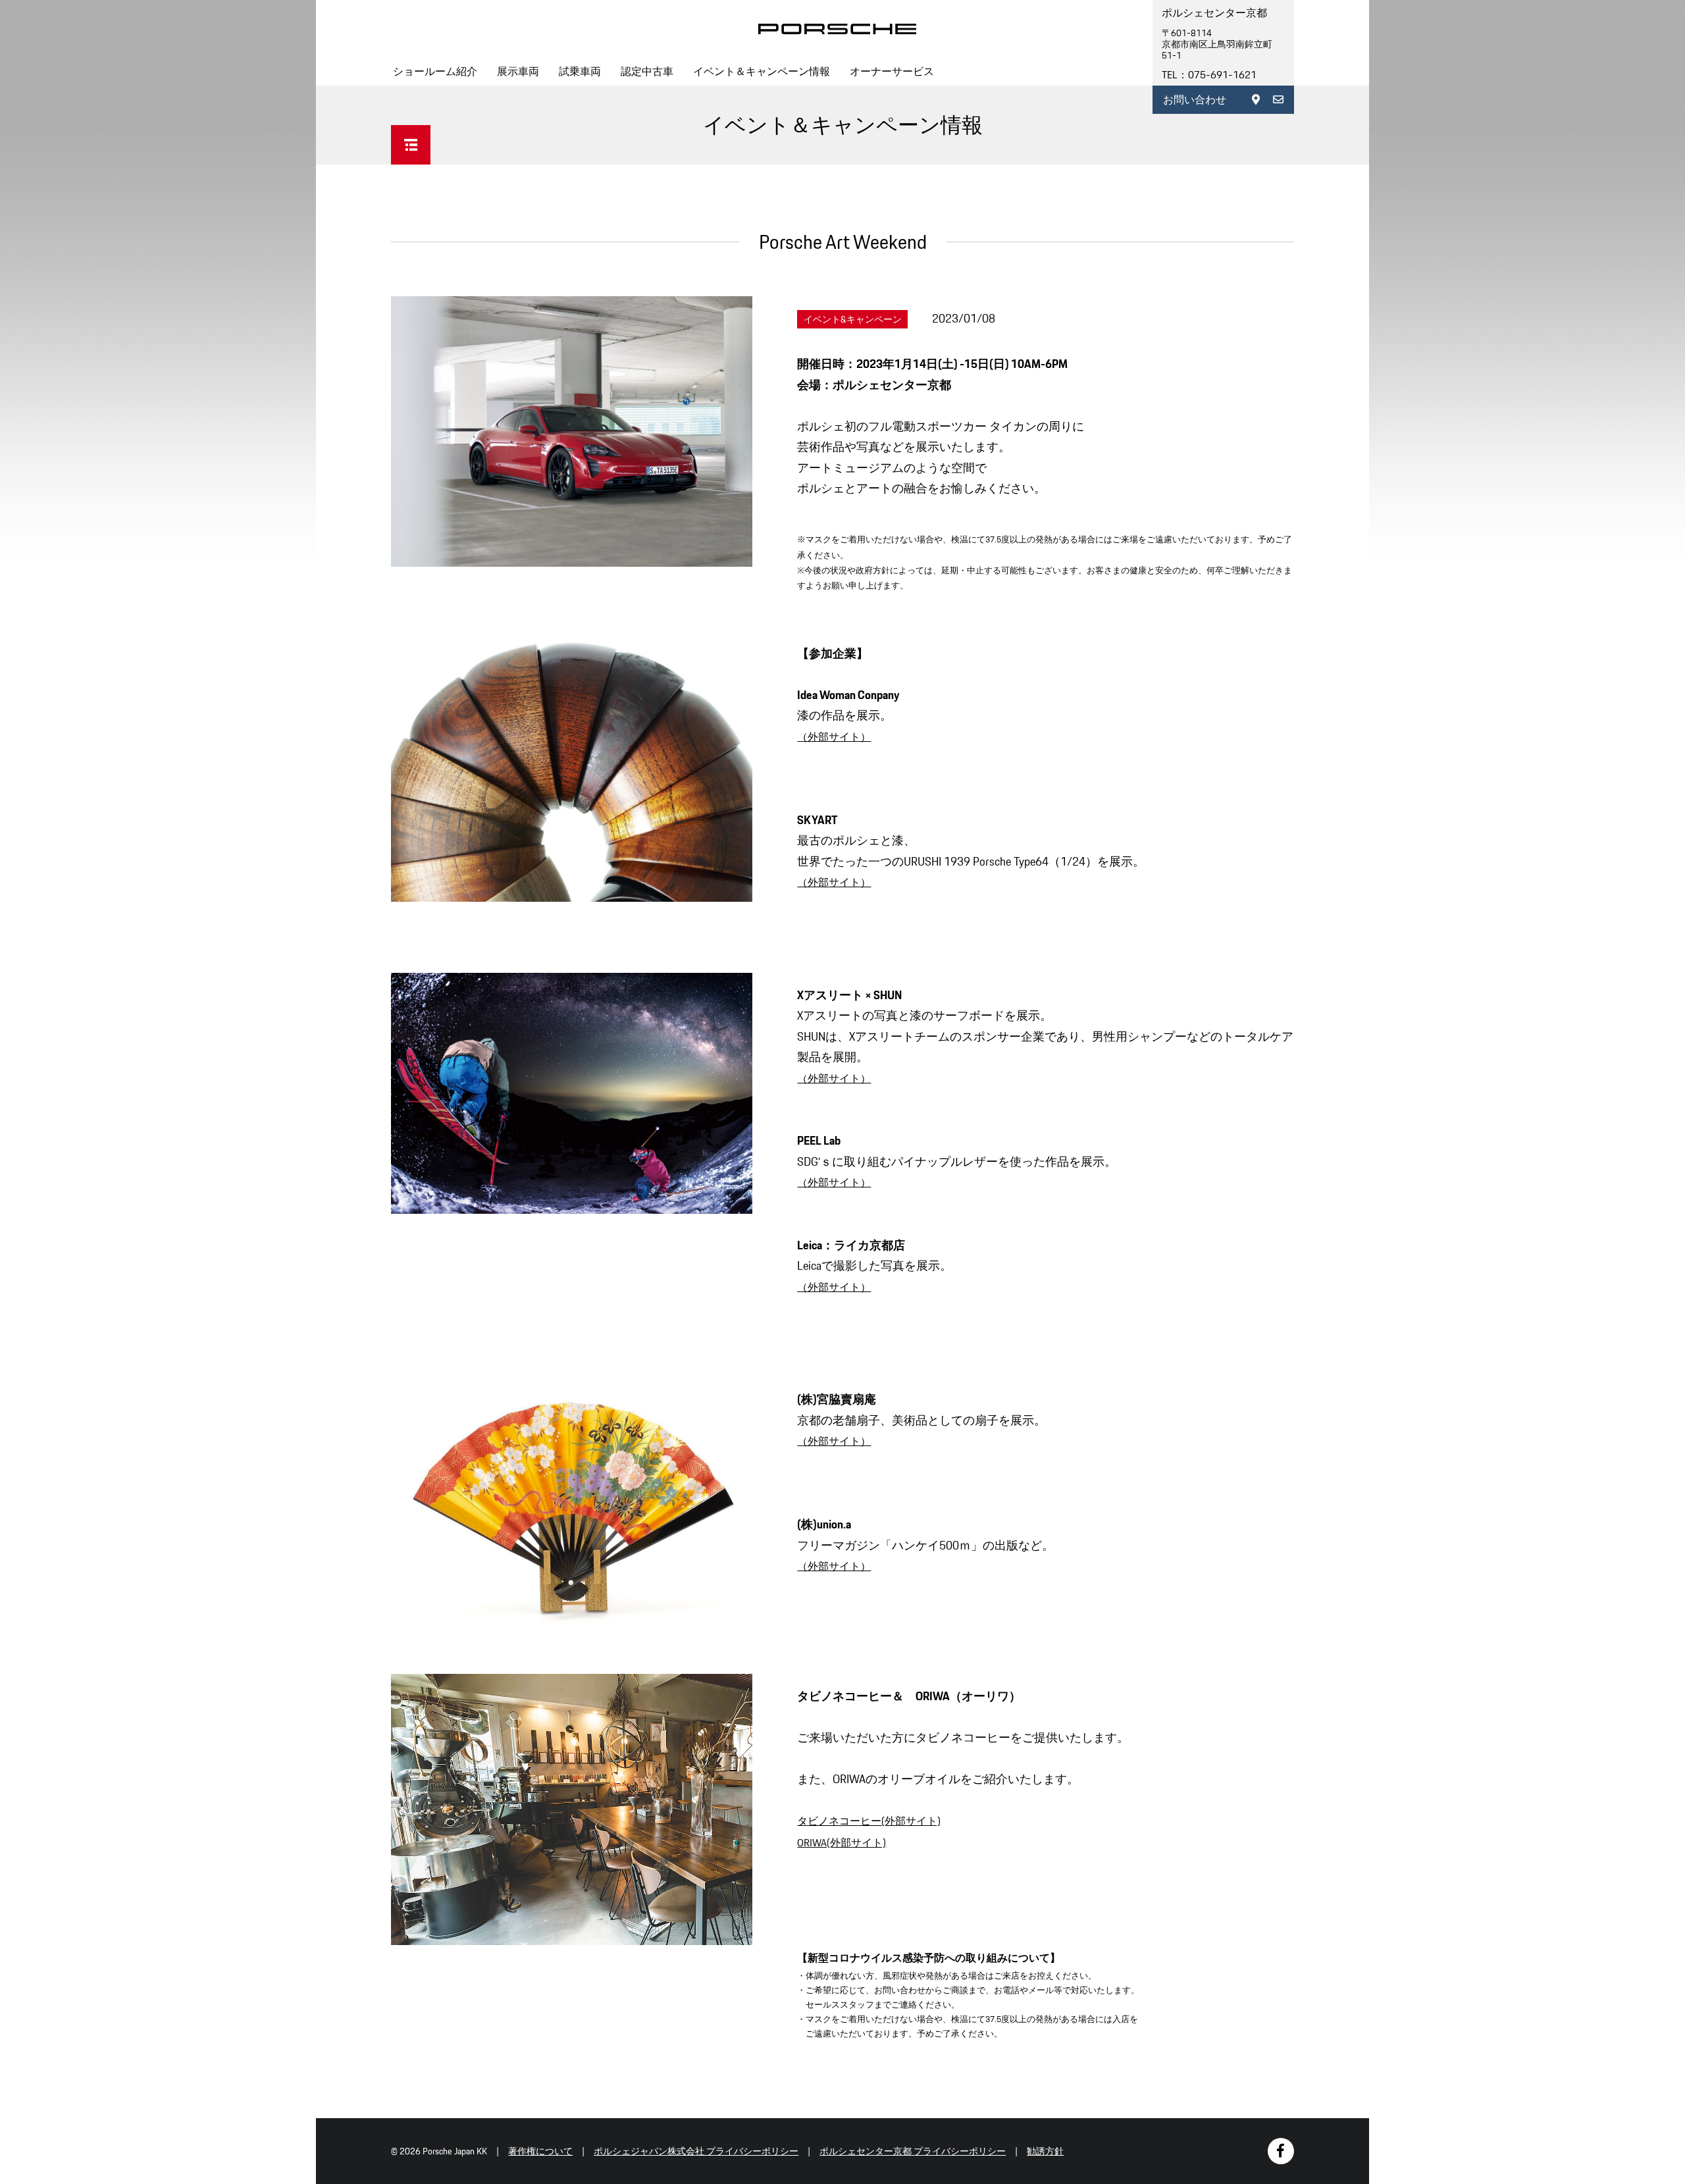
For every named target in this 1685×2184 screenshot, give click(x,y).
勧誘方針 (1045, 2151)
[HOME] (837, 29)
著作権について (540, 2151)
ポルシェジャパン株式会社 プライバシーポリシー (696, 2151)
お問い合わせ (1195, 100)
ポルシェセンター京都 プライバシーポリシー (913, 2151)
